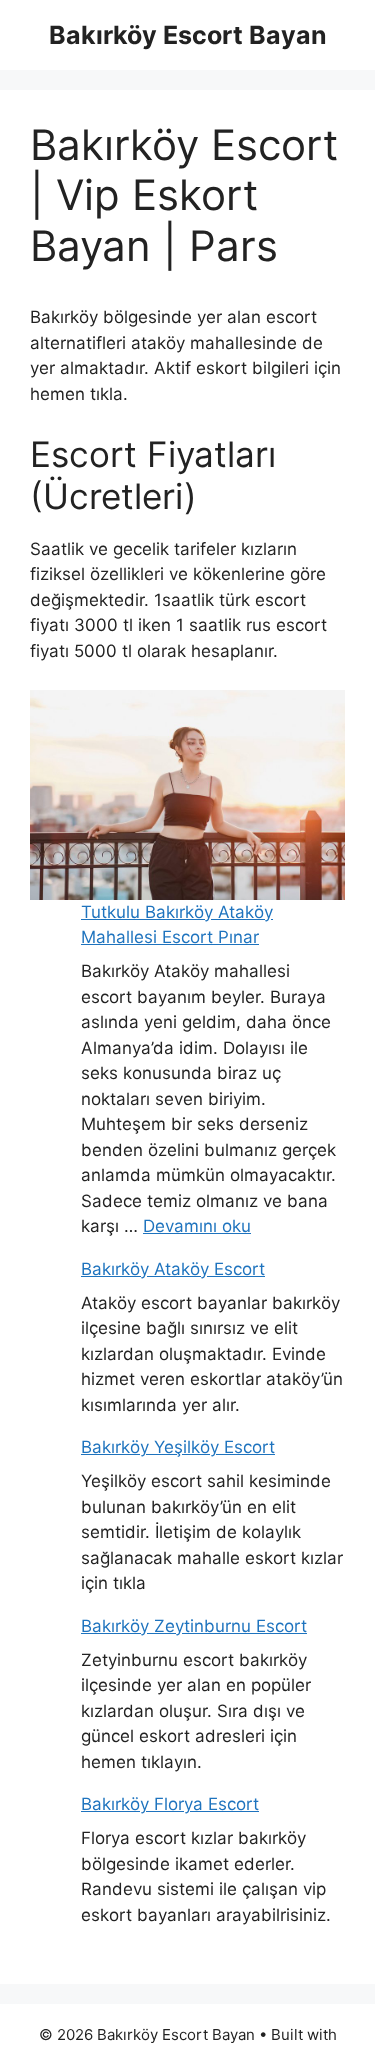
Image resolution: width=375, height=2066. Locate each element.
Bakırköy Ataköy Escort (173, 1269)
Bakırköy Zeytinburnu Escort (194, 1626)
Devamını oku (197, 1226)
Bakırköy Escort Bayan (188, 35)
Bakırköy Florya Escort (170, 1804)
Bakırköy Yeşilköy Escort (178, 1447)
